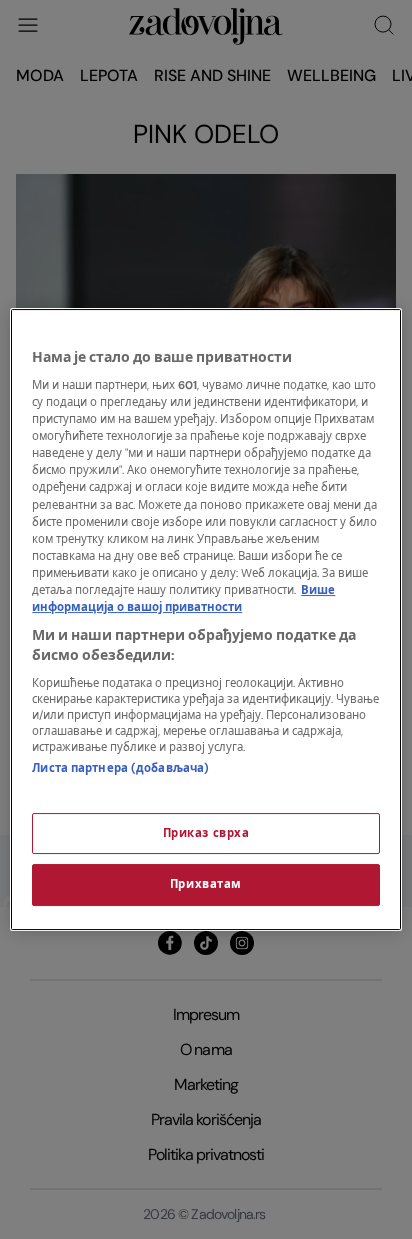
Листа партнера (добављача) (120, 768)
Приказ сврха (206, 833)
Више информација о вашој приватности (183, 599)
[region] (205, 620)
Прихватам (206, 885)
